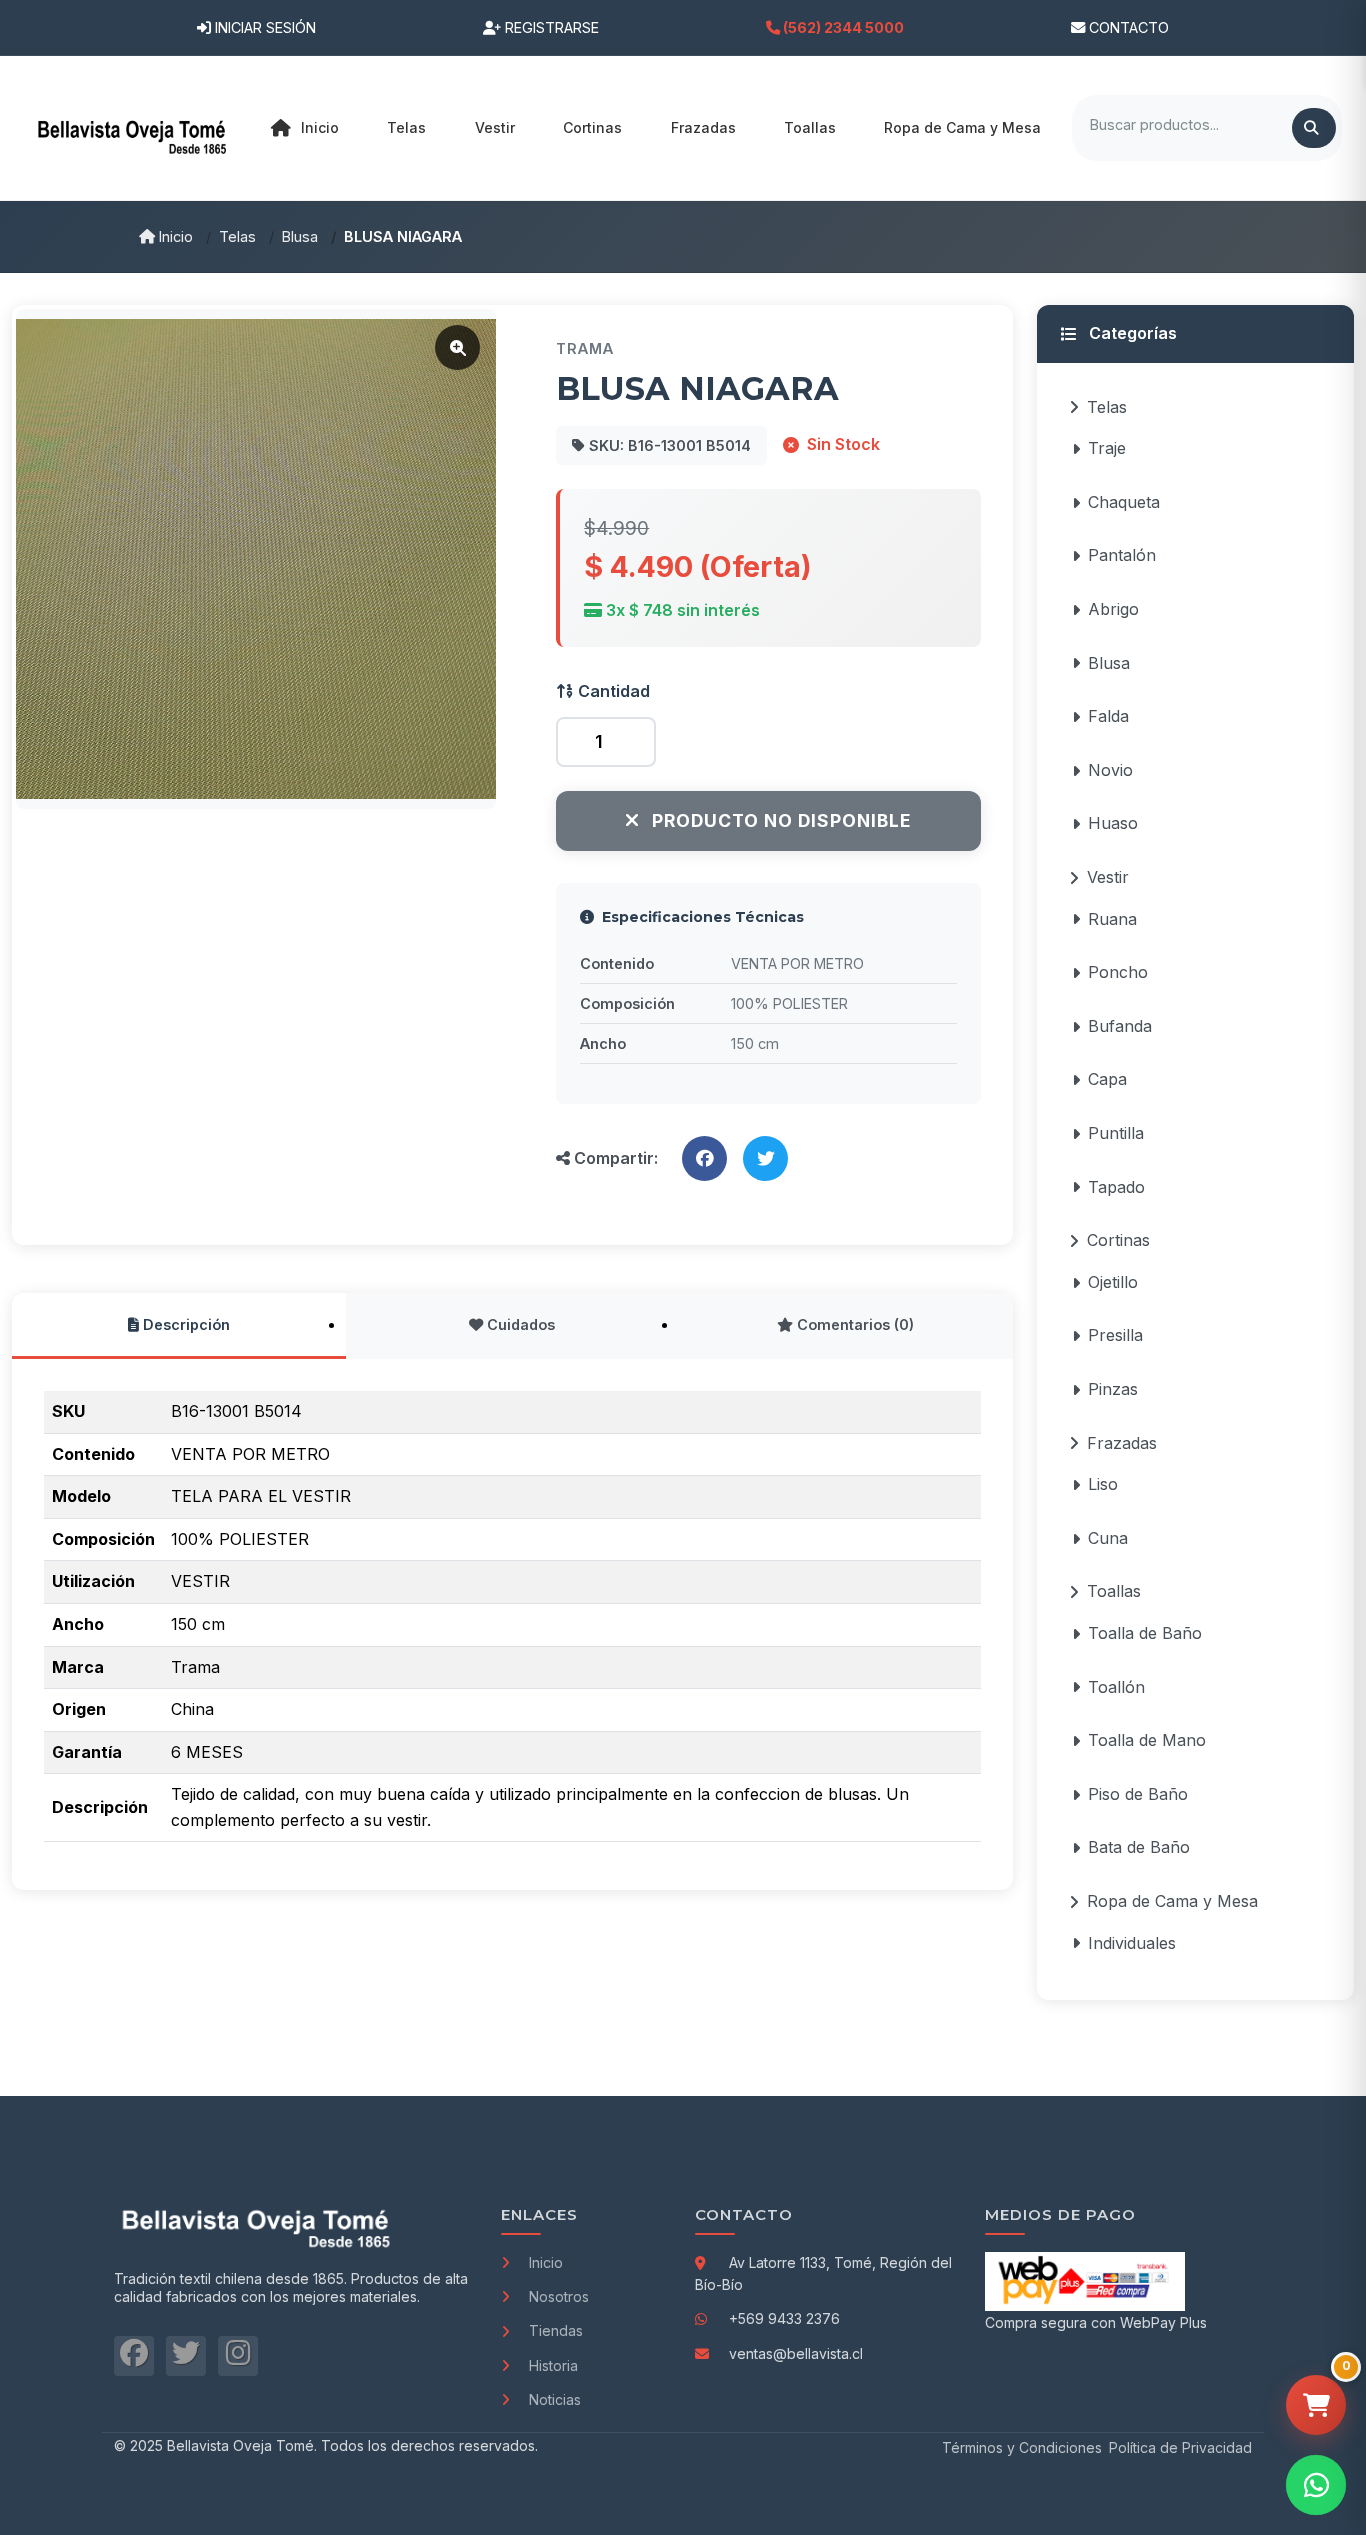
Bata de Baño (1139, 1847)
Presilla (1115, 1335)
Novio (1110, 770)
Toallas (1114, 1591)
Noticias (555, 2399)
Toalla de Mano (1147, 1740)
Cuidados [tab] (519, 1324)
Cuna (1108, 1538)
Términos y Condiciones (1022, 2447)
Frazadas (1122, 1443)
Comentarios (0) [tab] (853, 1324)
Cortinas (1118, 1240)
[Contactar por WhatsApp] (1316, 2485)
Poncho (1118, 972)
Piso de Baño (1138, 1794)
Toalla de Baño (1145, 1633)
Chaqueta (1124, 502)
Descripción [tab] (184, 1324)
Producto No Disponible (781, 820)
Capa (1107, 1079)
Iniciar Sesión (263, 27)
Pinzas (1113, 1389)
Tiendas (556, 2330)
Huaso (1113, 823)
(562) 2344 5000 (842, 27)
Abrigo (1113, 609)
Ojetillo (1113, 1282)
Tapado (1116, 1187)
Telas (237, 236)
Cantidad (612, 691)
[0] (1316, 2405)
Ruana (1112, 919)
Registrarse (550, 27)
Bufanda (1120, 1026)
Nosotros (559, 2296)
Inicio (320, 127)
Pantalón (1122, 555)
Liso (1103, 1484)
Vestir (1108, 877)
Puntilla (1116, 1133)
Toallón (1116, 1687)
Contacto (1127, 27)
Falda (1108, 716)
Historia (553, 2365)
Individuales (1132, 1943)
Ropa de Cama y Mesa (1172, 1901)
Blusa (300, 236)
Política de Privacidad (1180, 2447)
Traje (1107, 448)
